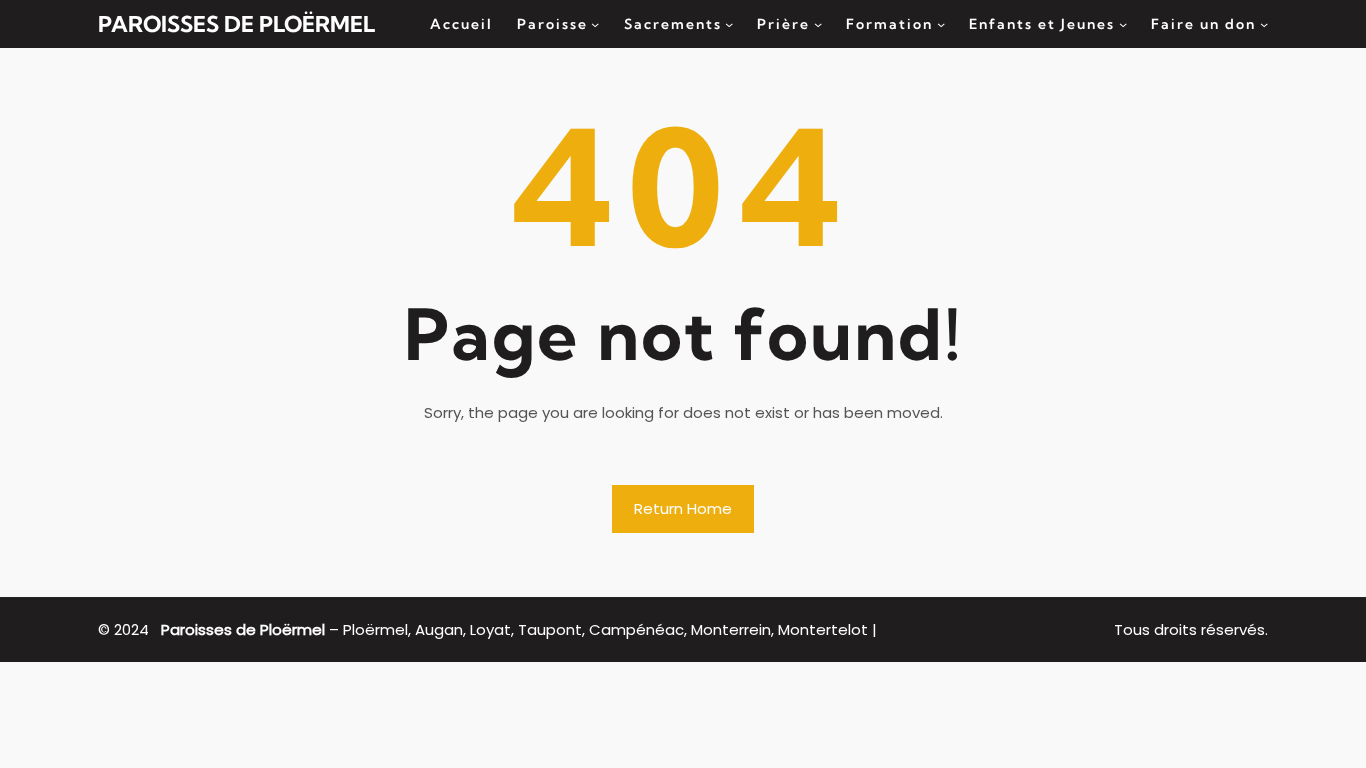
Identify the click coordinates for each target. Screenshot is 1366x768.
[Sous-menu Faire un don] (1264, 24)
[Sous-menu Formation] (941, 24)
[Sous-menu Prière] (818, 24)
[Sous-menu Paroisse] (595, 24)
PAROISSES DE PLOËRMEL (236, 24)
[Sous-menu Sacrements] (729, 24)
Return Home (683, 508)
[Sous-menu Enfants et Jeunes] (1123, 24)
